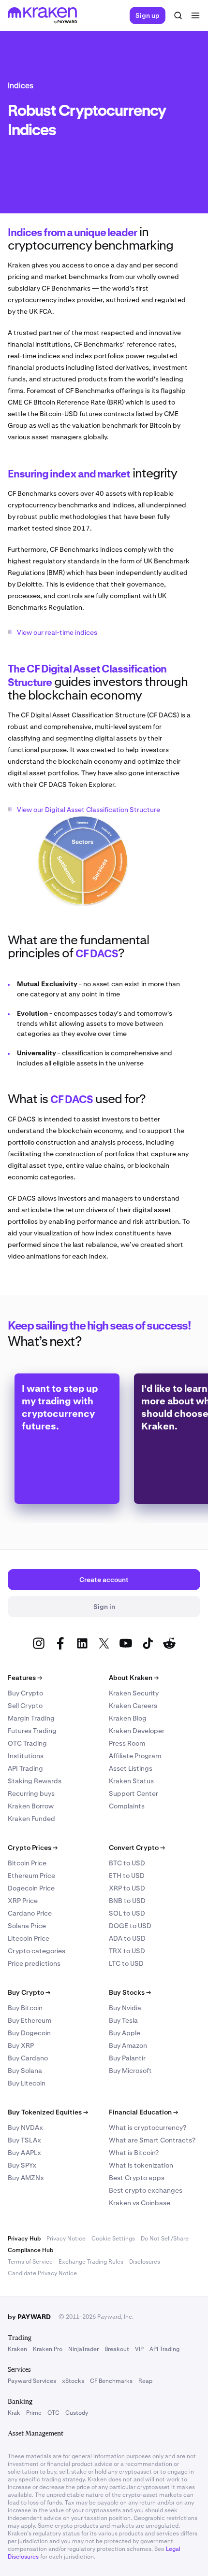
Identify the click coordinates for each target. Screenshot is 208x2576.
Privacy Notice (66, 2239)
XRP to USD (127, 1888)
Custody (77, 2413)
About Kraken (134, 1678)
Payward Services (32, 2381)
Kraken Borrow (31, 1806)
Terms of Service (30, 2262)
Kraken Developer (137, 1731)
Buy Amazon (128, 2045)
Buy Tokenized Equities (48, 2112)
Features (25, 1678)
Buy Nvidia (125, 2008)
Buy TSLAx (24, 2140)
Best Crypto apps (137, 2178)
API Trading (25, 1768)
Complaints (127, 1806)
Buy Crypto (25, 1693)
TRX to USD (127, 1951)
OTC (53, 2413)
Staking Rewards (35, 1781)
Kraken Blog (128, 1718)
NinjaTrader (83, 2349)
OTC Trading (27, 1743)
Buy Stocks (130, 1992)
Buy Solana (25, 2071)
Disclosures (145, 2262)
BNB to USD (127, 1901)
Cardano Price (30, 1913)
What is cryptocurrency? (148, 2128)
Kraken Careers (133, 1706)
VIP (139, 2349)
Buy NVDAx (25, 2128)
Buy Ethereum (30, 2020)
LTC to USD (126, 1963)
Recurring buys (31, 1793)
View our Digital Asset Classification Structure (89, 810)
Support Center (134, 1793)
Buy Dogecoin (29, 2033)
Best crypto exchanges (146, 2190)
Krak (14, 2413)
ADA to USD (127, 1938)
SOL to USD (127, 1913)
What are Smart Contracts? (152, 2140)
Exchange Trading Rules (91, 2262)
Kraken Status (131, 1781)
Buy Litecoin (27, 2083)
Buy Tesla (123, 2020)
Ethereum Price (31, 1876)
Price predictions (34, 1963)
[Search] (178, 15)
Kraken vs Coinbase (140, 2203)
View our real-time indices (57, 632)
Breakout (117, 2349)
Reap (145, 2381)
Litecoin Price (29, 1938)
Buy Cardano (28, 2058)
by (29, 2317)
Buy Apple (125, 2033)
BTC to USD (127, 1863)
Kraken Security (134, 1693)
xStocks (73, 2381)
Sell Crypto (25, 1706)
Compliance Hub (30, 2250)
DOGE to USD (130, 1926)
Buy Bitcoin (25, 2008)
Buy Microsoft (130, 2071)
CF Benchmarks (111, 2381)
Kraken (17, 2349)
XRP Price (23, 1901)
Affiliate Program (135, 1756)
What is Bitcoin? (134, 2153)
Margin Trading (31, 1718)
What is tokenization (141, 2165)
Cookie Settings (113, 2239)
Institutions (26, 1756)
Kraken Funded (31, 1819)
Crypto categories (37, 1951)
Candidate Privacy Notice (42, 2273)
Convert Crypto (137, 1848)
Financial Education (143, 2112)
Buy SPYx (22, 2165)
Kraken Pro (48, 2349)
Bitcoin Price (27, 1863)
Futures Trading (32, 1731)
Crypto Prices (33, 1848)
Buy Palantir (127, 2058)
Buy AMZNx (26, 2178)
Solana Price (27, 1926)
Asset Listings (131, 1768)
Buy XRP (21, 2045)
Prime (34, 2413)
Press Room (127, 1743)
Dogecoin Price (31, 1888)
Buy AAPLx (24, 2153)
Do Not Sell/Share (165, 2239)
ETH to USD (127, 1876)
